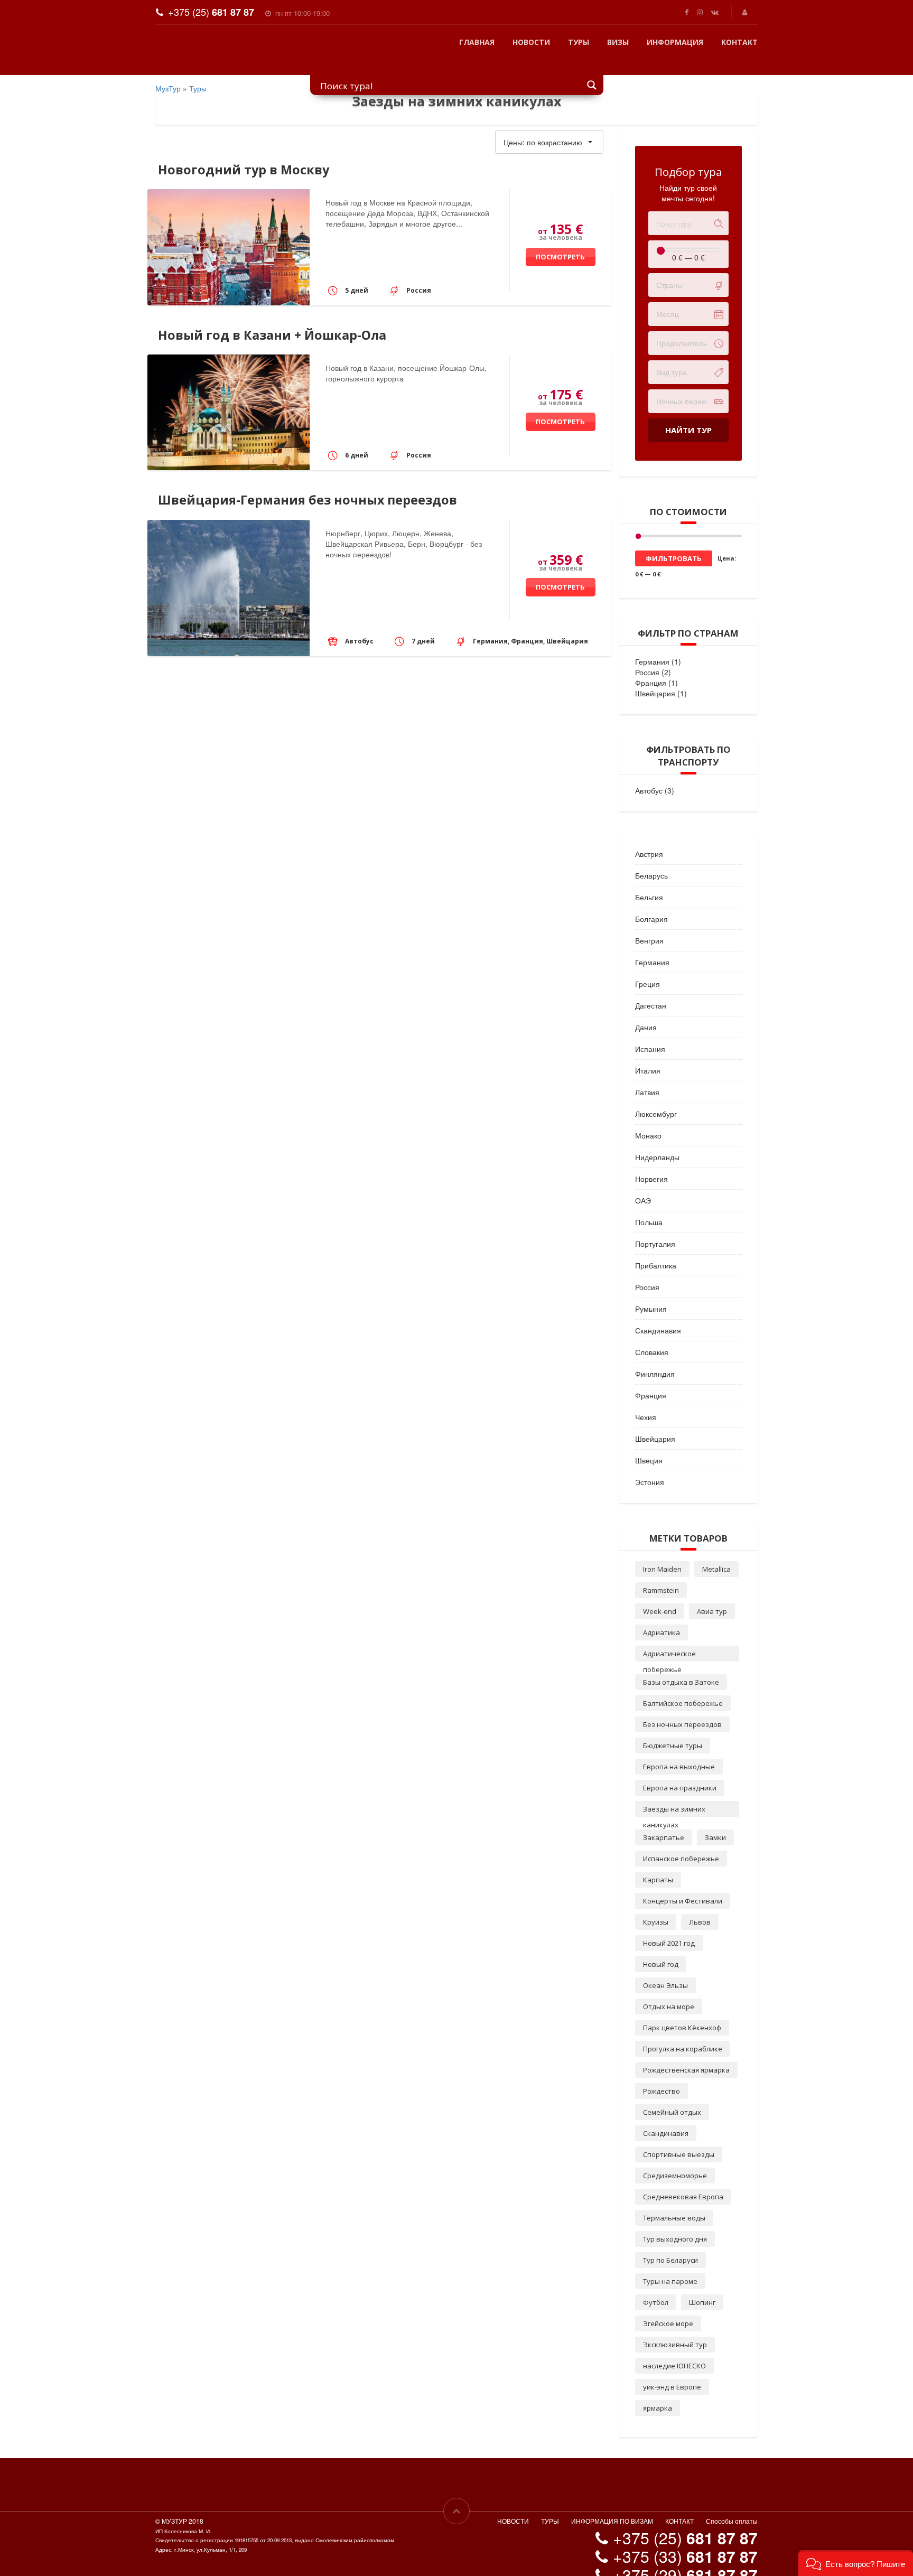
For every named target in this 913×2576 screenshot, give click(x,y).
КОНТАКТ (739, 42)
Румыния (651, 1293)
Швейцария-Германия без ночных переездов (308, 484)
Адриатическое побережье (669, 1639)
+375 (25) (211, 12)
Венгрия (649, 925)
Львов (700, 1906)
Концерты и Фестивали (683, 1885)
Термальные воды (674, 2202)
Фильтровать (674, 543)
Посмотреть (560, 241)
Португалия (655, 1228)
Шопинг (702, 2286)
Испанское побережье (681, 1843)
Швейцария (655, 677)
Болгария (651, 903)
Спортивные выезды (679, 2139)
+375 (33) (685, 2540)
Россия (647, 656)
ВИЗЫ (618, 42)
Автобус (649, 774)
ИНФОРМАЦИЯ (675, 42)
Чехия (646, 1401)
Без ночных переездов (682, 1709)
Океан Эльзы (665, 1970)
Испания (650, 1033)
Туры (198, 72)
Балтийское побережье (683, 1687)
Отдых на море (669, 1991)
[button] (856, 2563)
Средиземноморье (675, 2160)
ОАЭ (643, 1184)
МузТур (168, 72)
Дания (646, 1011)
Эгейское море (668, 2308)
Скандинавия (658, 1314)
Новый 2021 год (669, 1927)
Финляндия (655, 1358)
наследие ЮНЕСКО (674, 2350)
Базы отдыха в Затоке (681, 1666)
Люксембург (656, 1098)
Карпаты (658, 1864)
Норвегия (651, 1163)
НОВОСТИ (531, 42)
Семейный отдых (672, 2096)
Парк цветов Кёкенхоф (682, 2012)
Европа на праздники (680, 1772)
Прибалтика (656, 1249)
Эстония (650, 1466)
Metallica (716, 1553)
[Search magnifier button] (592, 69)
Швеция (649, 1444)
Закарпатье (664, 1822)
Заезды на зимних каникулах (674, 1795)
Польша (649, 1206)
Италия (648, 1054)
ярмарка (658, 2392)
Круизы (656, 1906)
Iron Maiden (662, 1553)
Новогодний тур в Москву (244, 154)
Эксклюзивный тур (675, 2329)
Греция (648, 968)
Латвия (647, 1076)
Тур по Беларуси (670, 2244)
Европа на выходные (679, 1751)
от (560, 213)
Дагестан (651, 990)
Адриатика (662, 1617)
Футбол (656, 2286)
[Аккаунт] (746, 12)
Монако (648, 1119)
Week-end (660, 1595)
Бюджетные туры (673, 1730)
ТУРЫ (579, 42)
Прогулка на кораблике (683, 2033)
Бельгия (649, 881)
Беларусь (651, 860)
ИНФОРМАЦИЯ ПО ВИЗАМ (612, 2505)
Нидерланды (657, 1141)
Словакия (652, 1336)
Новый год (661, 1948)
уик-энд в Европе (672, 2371)
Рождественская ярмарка (686, 2054)
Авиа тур (712, 1595)
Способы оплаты (732, 2505)
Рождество (662, 2075)
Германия (652, 646)
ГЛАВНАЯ (477, 42)
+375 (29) (685, 2559)
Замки (715, 1822)
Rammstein (661, 1574)
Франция (651, 667)
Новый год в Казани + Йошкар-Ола (272, 319)
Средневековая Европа (683, 2181)
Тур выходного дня (675, 2223)
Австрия (649, 838)
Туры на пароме (670, 2265)
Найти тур (688, 414)
